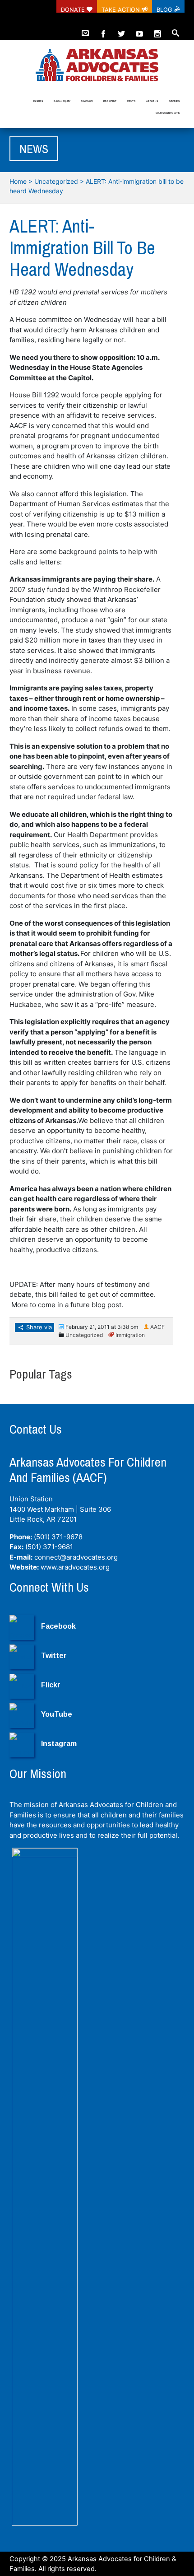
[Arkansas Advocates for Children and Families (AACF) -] (97, 66)
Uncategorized (56, 181)
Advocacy (87, 101)
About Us (152, 101)
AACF (157, 1327)
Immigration (130, 1335)
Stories (174, 101)
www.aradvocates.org (75, 1567)
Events (131, 101)
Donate (74, 9)
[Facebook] (103, 30)
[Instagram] (157, 30)
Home (18, 181)
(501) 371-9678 (58, 1537)
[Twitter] (121, 30)
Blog (165, 9)
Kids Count (110, 101)
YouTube (57, 1714)
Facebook (58, 1626)
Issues (38, 101)
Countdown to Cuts (168, 113)
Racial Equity (62, 101)
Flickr (51, 1685)
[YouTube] (139, 30)
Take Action (122, 9)
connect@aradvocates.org (76, 1557)
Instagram (59, 1744)
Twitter (54, 1656)
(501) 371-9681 (49, 1547)
